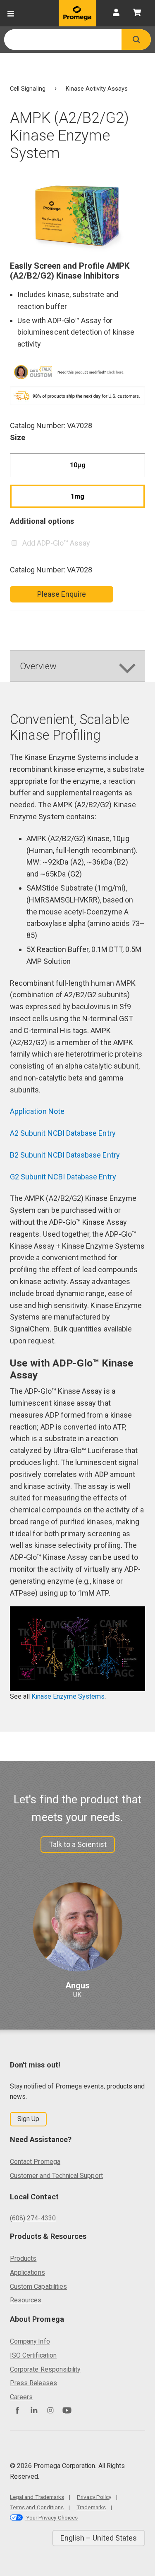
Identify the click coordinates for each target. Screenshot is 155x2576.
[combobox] (63, 40)
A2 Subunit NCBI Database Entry (64, 1133)
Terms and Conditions (37, 2507)
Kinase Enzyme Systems (68, 1696)
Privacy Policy (94, 2497)
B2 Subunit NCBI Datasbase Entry (66, 1155)
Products (23, 2258)
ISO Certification (33, 2355)
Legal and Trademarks (37, 2497)
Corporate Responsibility (45, 2369)
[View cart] (137, 13)
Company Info (30, 2341)
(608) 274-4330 (33, 2218)
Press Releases (33, 2383)
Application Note (37, 1111)
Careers (21, 2397)
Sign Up (28, 2119)
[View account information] (116, 13)
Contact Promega (35, 2162)
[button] (136, 40)
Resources (26, 2300)
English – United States (99, 2538)
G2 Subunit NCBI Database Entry (63, 1177)
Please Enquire (62, 594)
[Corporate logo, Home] (77, 13)
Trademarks (91, 2507)
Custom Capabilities (38, 2287)
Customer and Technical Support (56, 2176)
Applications (27, 2272)
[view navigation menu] (11, 13)
